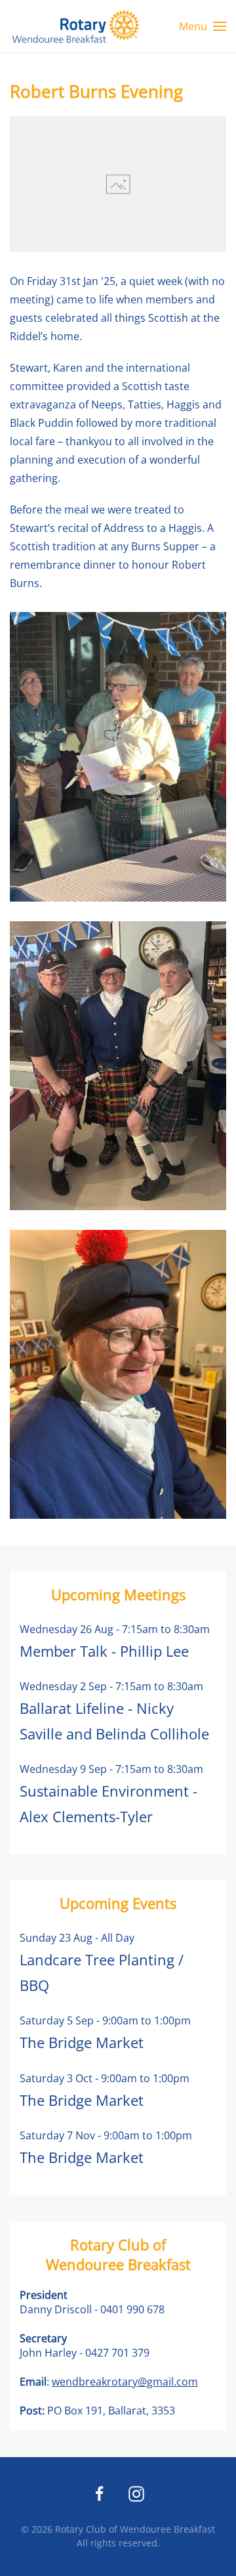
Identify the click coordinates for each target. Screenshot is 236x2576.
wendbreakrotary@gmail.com (125, 2382)
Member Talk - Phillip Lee (104, 1651)
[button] (203, 26)
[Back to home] (75, 26)
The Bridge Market (82, 2042)
